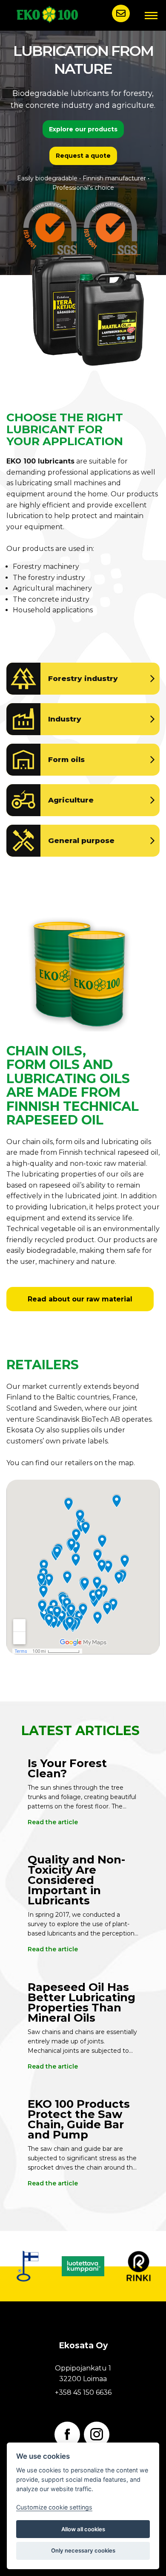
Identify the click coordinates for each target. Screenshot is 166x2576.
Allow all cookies (83, 2529)
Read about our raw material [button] (80, 1299)
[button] (121, 13)
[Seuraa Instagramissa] (97, 2434)
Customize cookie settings (54, 2507)
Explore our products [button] (83, 129)
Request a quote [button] (83, 156)
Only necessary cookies (83, 2550)
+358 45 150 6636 (83, 2392)
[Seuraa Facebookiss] (67, 2434)
